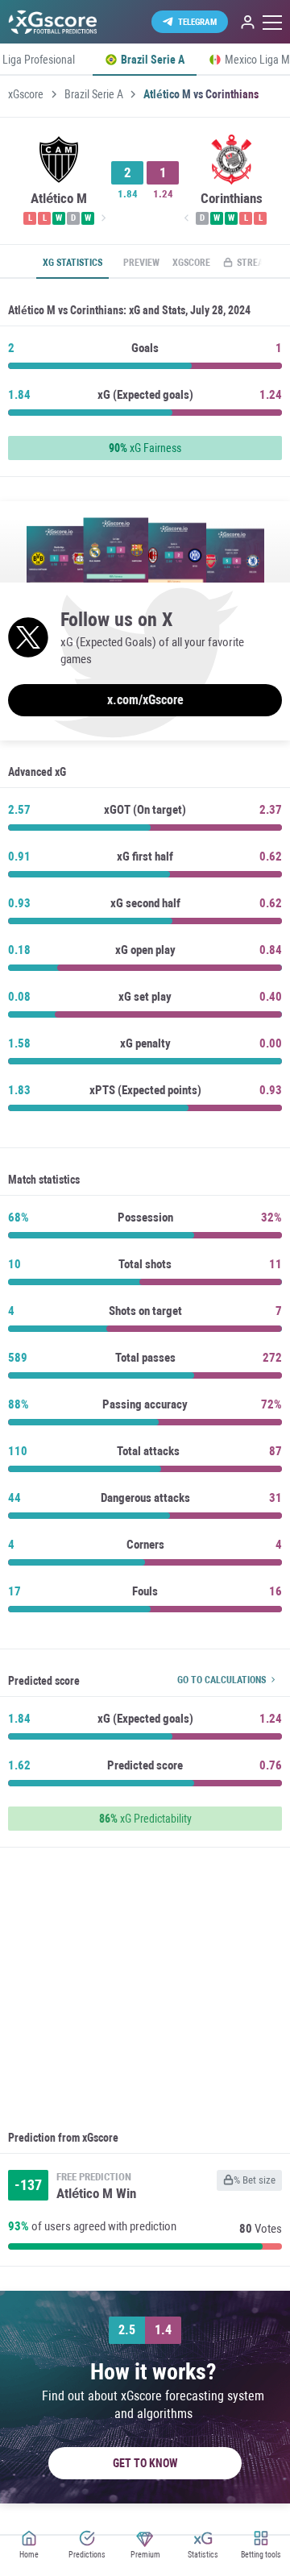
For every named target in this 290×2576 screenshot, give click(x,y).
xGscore (26, 94)
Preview (141, 263)
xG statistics (72, 263)
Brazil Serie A (94, 94)
